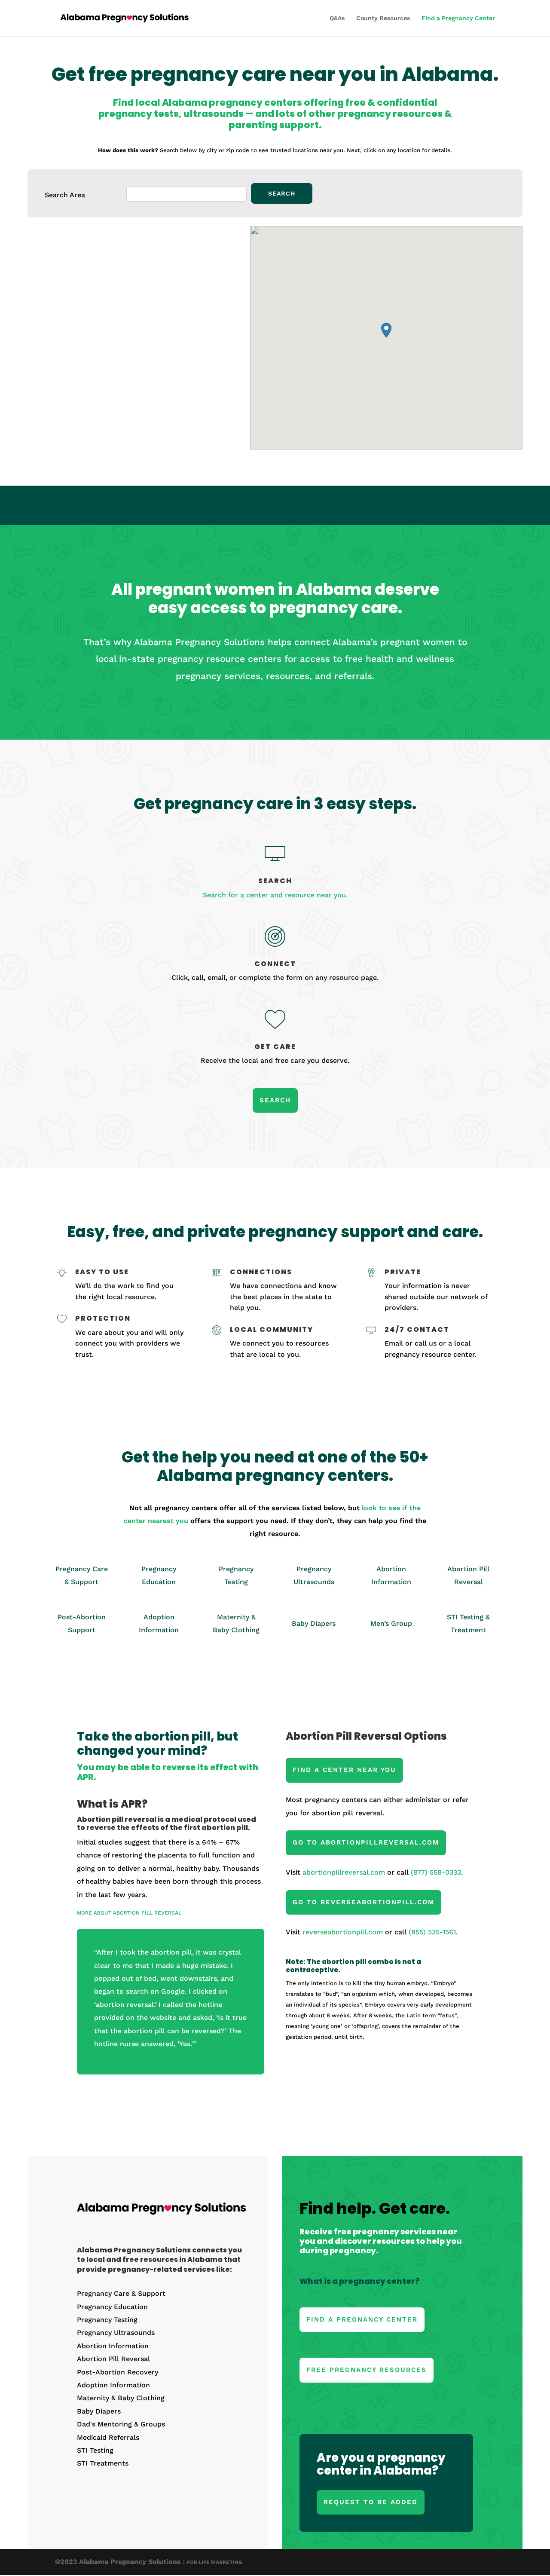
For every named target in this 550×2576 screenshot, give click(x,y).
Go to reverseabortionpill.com (364, 1902)
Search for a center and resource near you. (275, 895)
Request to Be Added (371, 2502)
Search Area (65, 195)
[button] (386, 330)
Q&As (337, 18)
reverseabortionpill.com (343, 1932)
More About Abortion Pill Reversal (129, 1913)
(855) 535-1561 (432, 1932)
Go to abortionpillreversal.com (366, 1842)
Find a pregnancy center (362, 2319)
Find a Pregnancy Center (458, 18)
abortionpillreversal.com (344, 1872)
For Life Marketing (215, 2562)
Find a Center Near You (344, 1770)
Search (275, 1100)
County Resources (383, 18)
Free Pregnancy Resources (367, 2370)
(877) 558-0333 (436, 1872)
